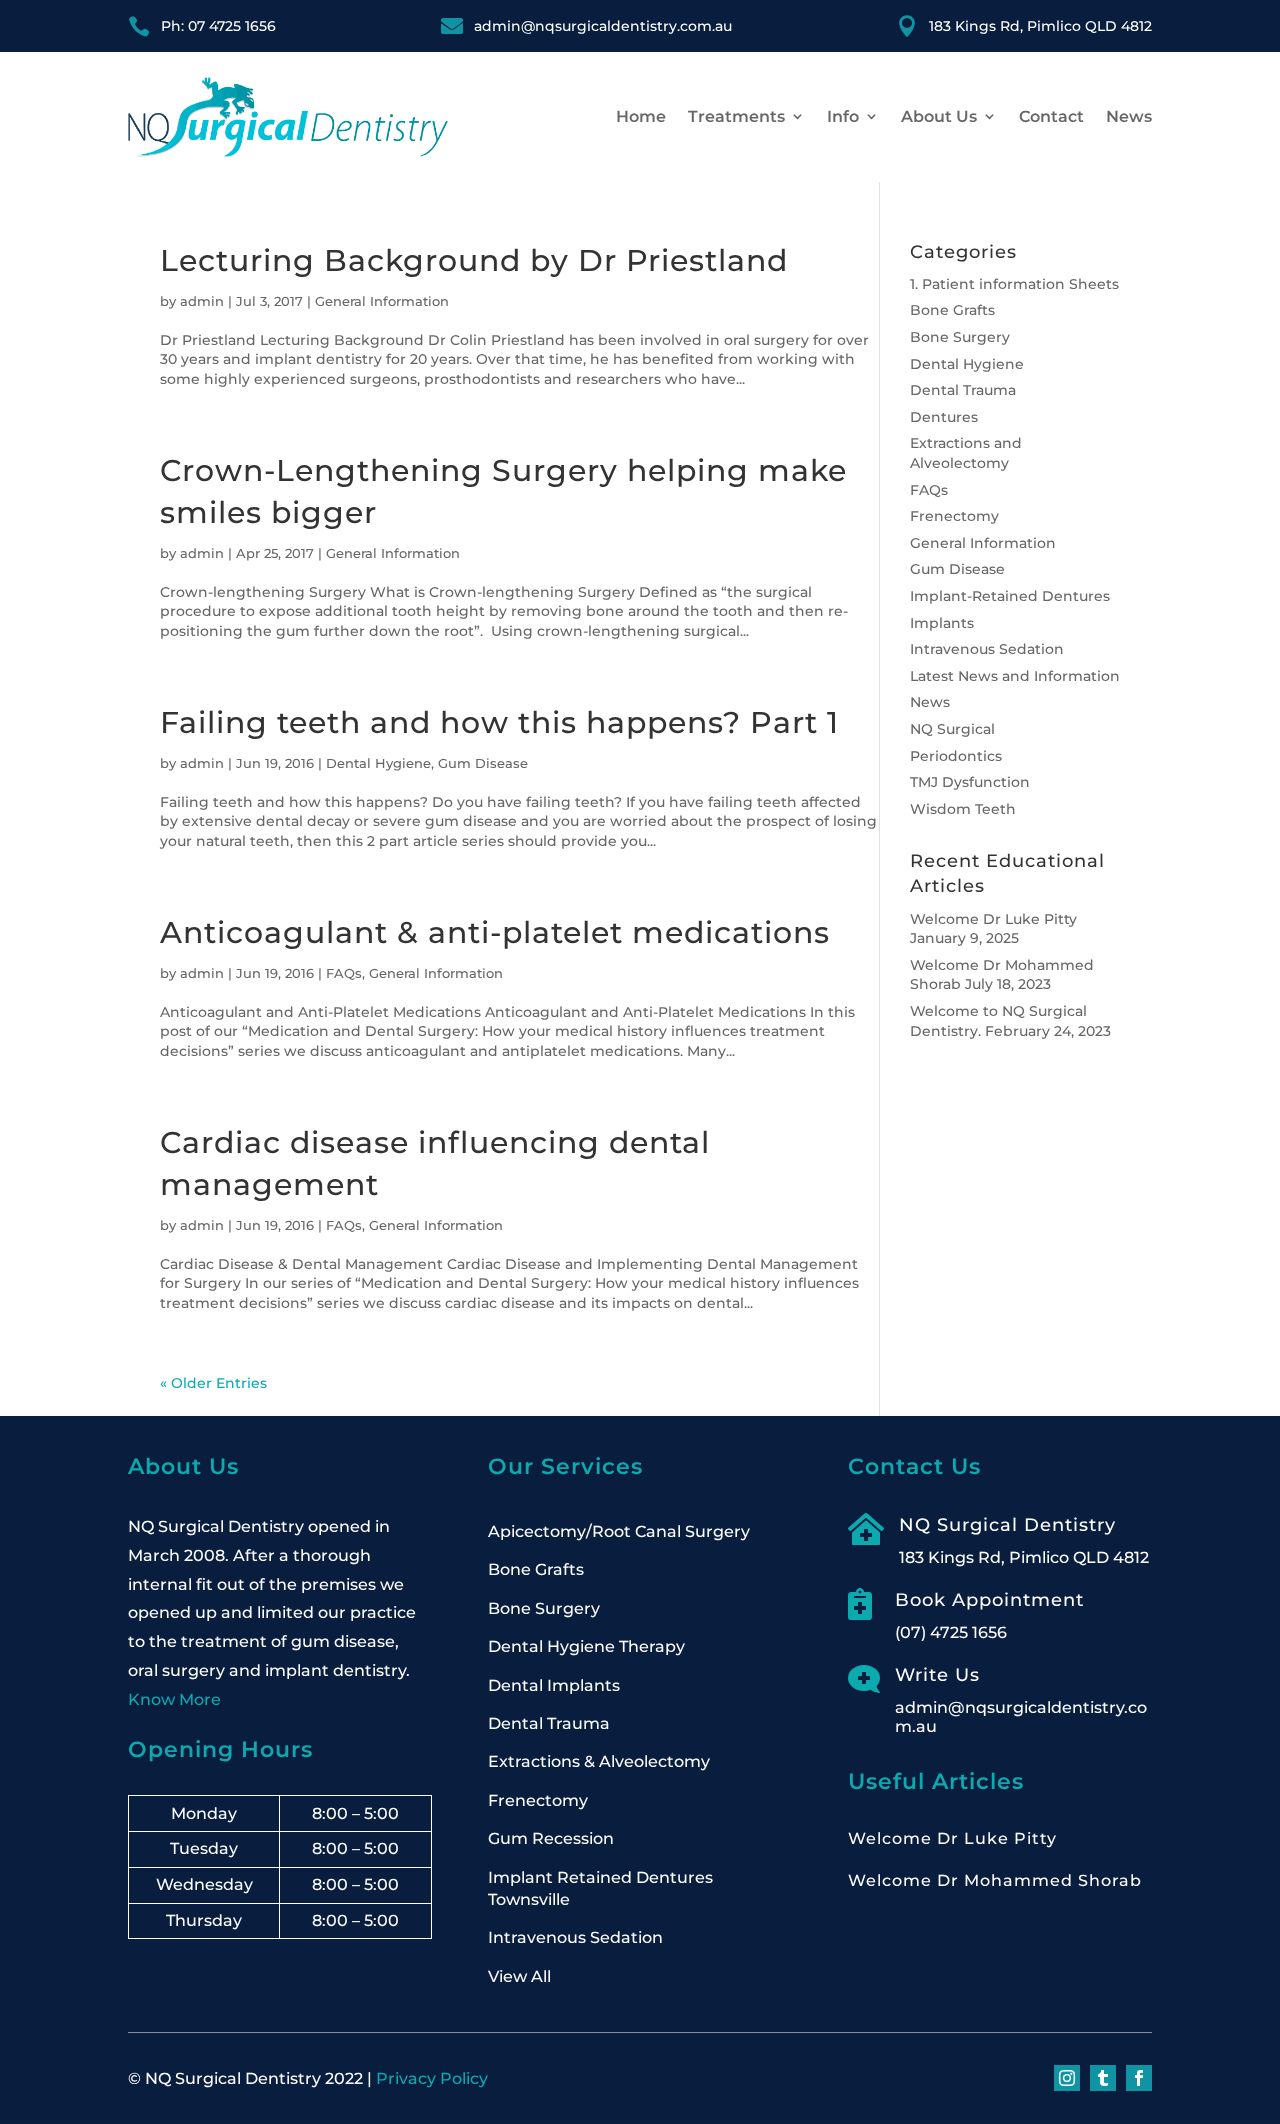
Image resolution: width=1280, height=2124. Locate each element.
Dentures (944, 417)
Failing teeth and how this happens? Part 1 (499, 722)
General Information (382, 301)
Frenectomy (954, 516)
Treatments (736, 116)
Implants (942, 623)
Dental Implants (554, 1685)
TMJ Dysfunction (970, 782)
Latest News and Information (1015, 676)
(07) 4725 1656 (951, 1632)
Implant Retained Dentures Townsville (600, 1888)
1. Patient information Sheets (1014, 284)
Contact (1051, 116)
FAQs (344, 973)
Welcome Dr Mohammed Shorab (995, 1880)
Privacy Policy (432, 2078)
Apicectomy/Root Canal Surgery (619, 1531)
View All (519, 1976)
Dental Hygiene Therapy (586, 1646)
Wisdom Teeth (963, 809)
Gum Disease (483, 763)
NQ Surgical (952, 729)
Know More (174, 1699)
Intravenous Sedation (987, 649)
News (1129, 116)
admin (202, 301)
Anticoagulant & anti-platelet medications (495, 932)
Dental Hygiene (378, 763)
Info (843, 116)
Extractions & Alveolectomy (599, 1761)
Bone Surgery (960, 337)
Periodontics (956, 756)
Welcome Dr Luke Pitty (993, 919)
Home (641, 116)
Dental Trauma (963, 390)
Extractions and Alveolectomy (966, 453)
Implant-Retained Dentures (1010, 596)
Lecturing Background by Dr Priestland (474, 260)
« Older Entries (213, 1383)
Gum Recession (551, 1838)
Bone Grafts (952, 310)
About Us (939, 116)
